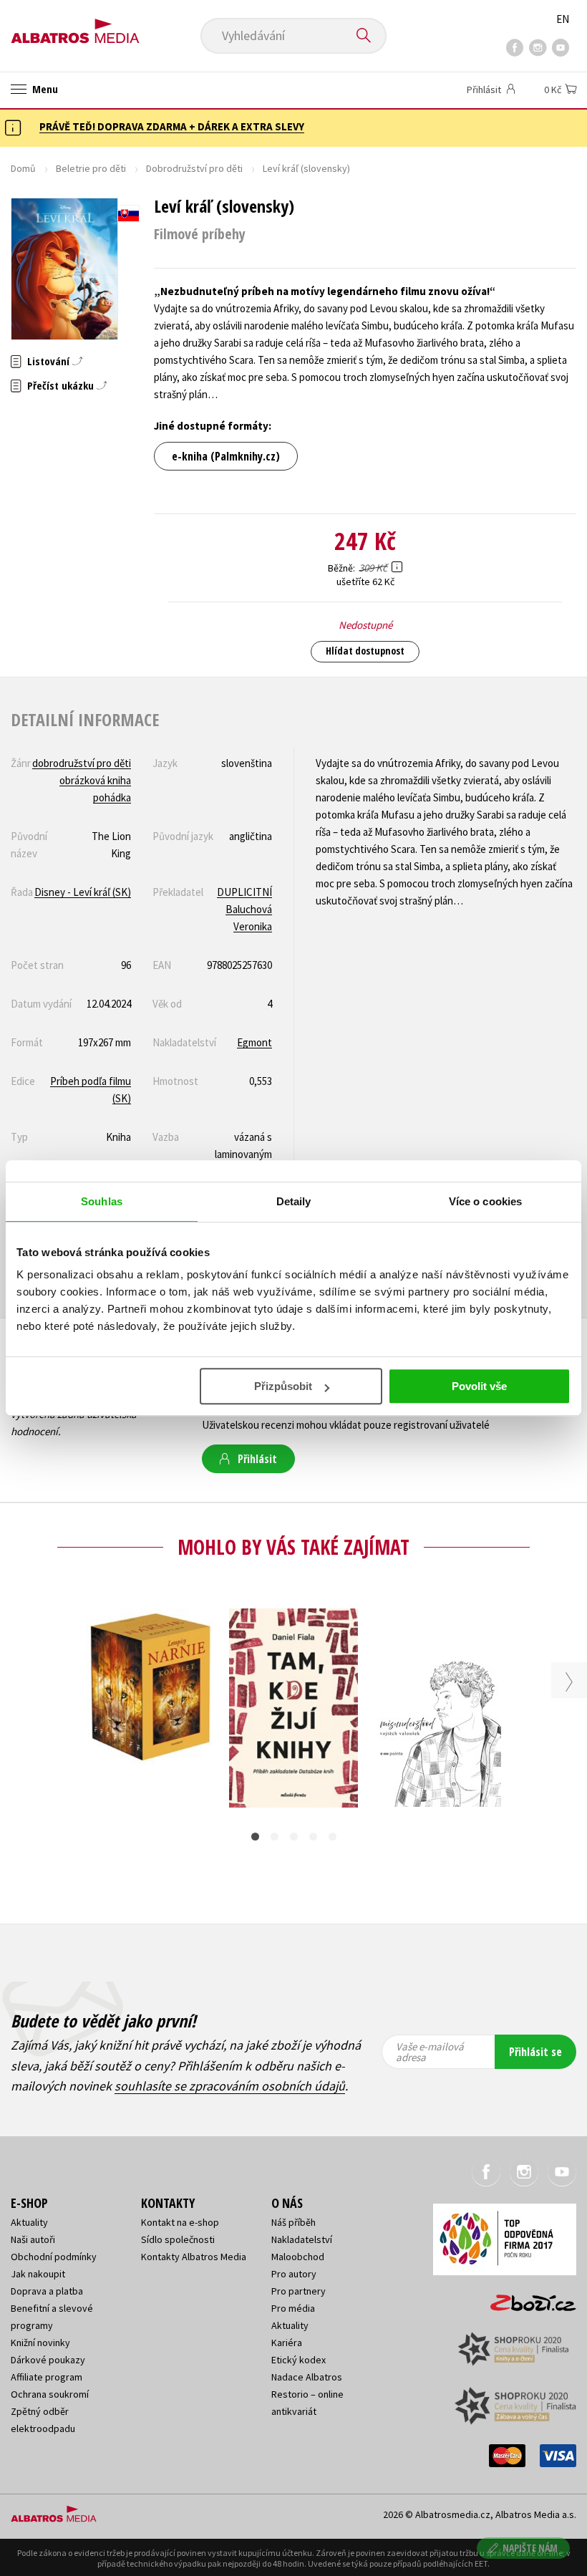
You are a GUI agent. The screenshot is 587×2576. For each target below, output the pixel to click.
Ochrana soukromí (50, 2394)
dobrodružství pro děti (82, 763)
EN (563, 19)
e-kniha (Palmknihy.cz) (226, 456)
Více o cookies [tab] (485, 1201)
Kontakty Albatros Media (194, 2257)
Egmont (254, 1042)
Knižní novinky (40, 2343)
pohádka (112, 797)
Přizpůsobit (283, 1386)
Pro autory (294, 2274)
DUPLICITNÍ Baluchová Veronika (244, 909)
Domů (23, 168)
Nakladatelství (302, 2239)
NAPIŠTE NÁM (530, 2548)
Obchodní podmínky (54, 2257)
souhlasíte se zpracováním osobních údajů (230, 2086)
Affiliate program (47, 2377)
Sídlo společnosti (178, 2239)
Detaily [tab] (294, 1201)
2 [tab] (275, 1837)
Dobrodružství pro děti (194, 168)
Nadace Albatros (307, 2377)
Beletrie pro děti (91, 168)
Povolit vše (479, 1386)
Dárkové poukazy (48, 2360)
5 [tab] (333, 1837)
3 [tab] (294, 1837)
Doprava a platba (47, 2291)
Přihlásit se (535, 2052)
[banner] (75, 26)
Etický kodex (299, 2360)
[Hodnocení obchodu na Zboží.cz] (526, 2298)
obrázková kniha (95, 780)
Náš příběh (293, 2222)
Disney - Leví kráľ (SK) (83, 892)
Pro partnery (299, 2291)
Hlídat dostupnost (365, 651)
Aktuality (29, 2222)
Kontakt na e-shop (180, 2222)
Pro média (293, 2308)
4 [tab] (313, 1837)
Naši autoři (33, 2239)
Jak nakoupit (38, 2274)
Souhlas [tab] (102, 1201)
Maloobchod (298, 2257)
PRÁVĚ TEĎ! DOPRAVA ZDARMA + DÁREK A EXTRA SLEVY (172, 126)
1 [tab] (255, 1837)
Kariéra (287, 2343)
